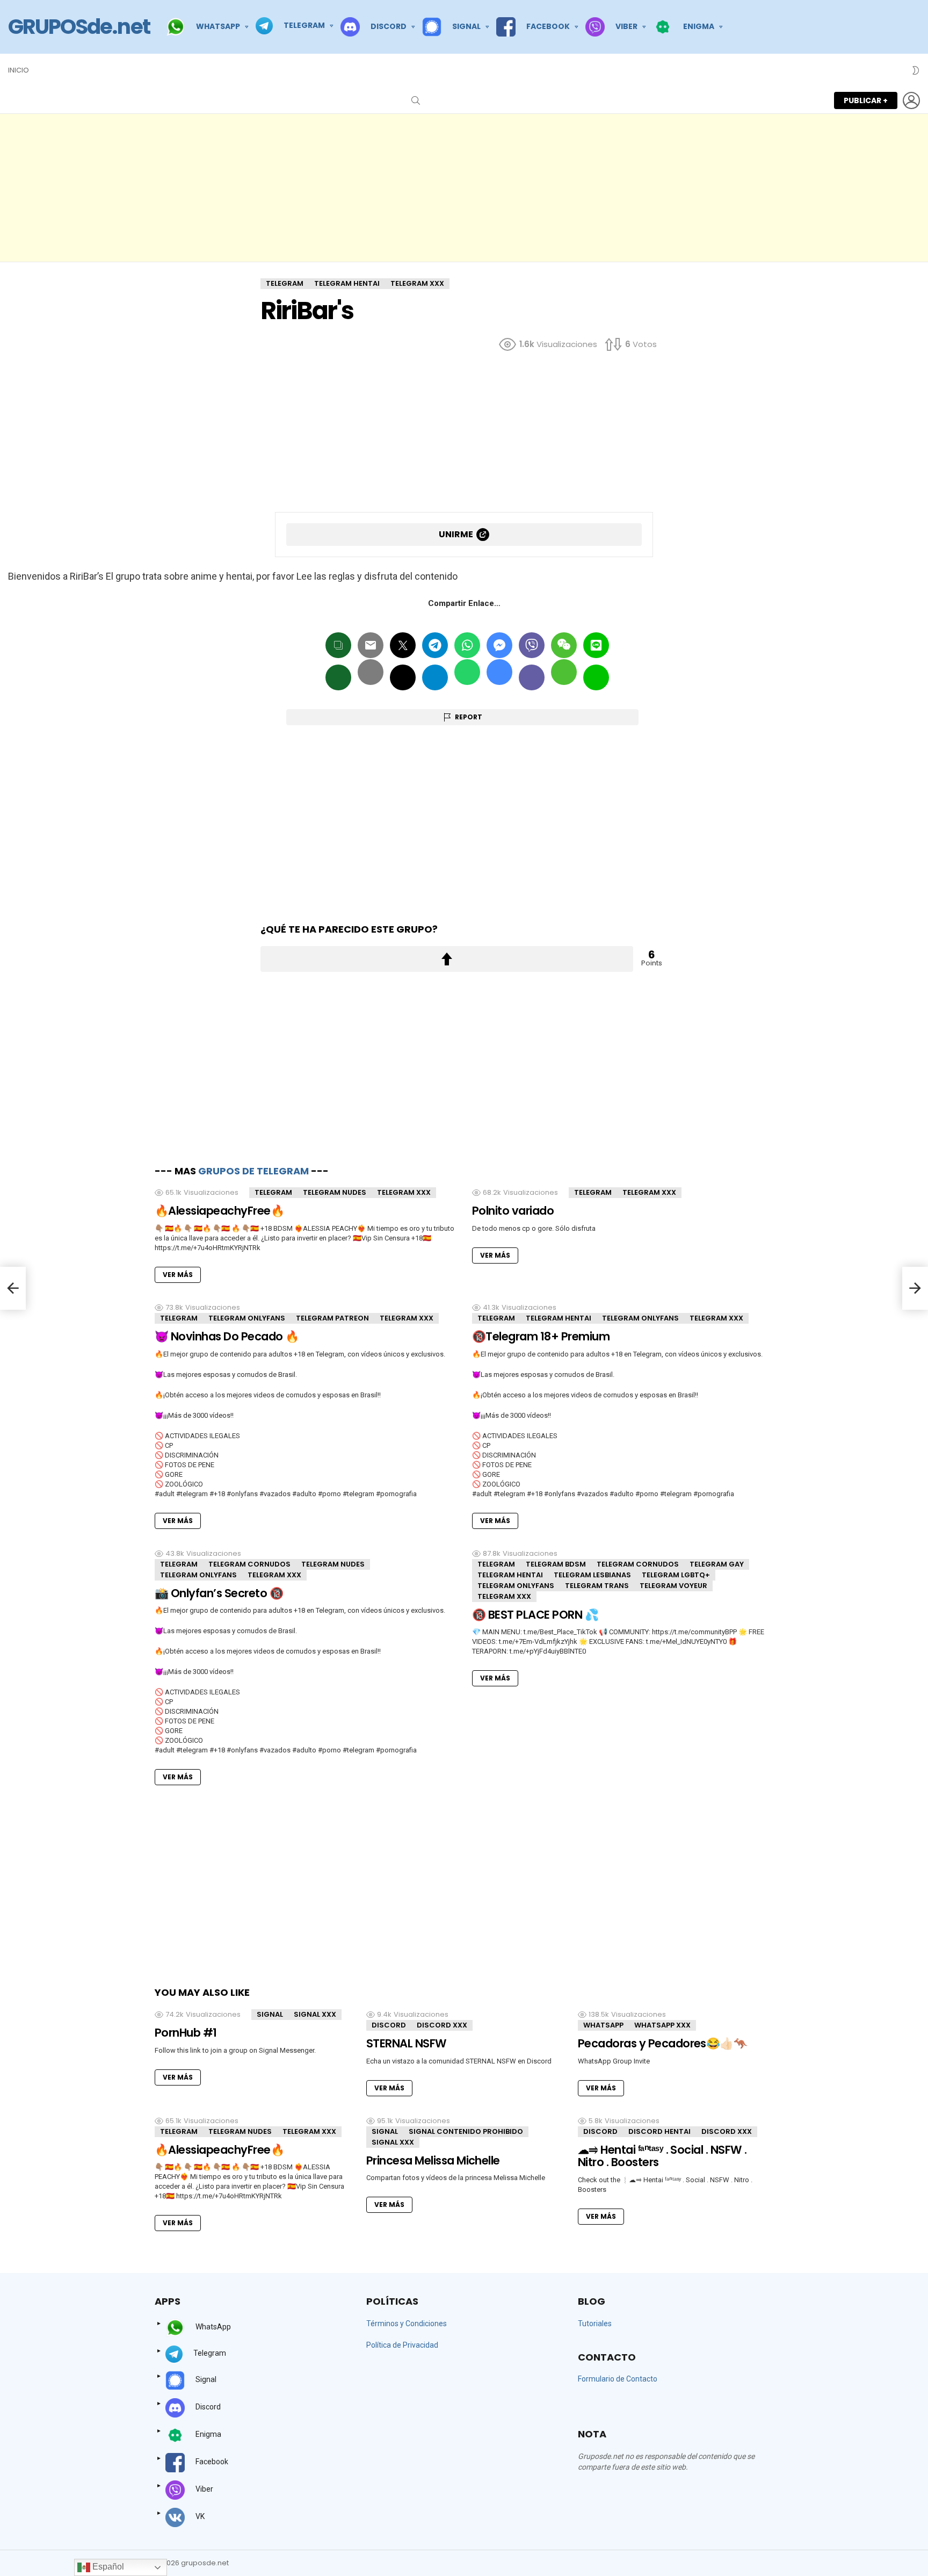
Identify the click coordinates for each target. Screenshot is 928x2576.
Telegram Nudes (335, 1192)
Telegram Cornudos (249, 1564)
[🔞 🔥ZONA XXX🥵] (13, 1288)
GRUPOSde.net (79, 27)
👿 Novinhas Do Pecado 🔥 (227, 1336)
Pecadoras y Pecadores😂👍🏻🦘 (662, 2043)
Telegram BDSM (556, 1564)
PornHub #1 (186, 2033)
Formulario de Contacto (618, 2379)
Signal (270, 2014)
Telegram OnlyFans (247, 1318)
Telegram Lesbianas (592, 1575)
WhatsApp (603, 2025)
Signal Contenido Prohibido (466, 2131)
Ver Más (178, 1275)
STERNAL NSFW (407, 2043)
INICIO (19, 70)
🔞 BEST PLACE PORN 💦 (535, 1615)
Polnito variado (513, 1211)
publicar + (866, 100)
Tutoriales (595, 2324)
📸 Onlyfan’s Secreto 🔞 (219, 1593)
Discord (389, 2025)
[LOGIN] (911, 100)
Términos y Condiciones (407, 2324)
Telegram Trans (597, 1586)
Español (107, 2567)
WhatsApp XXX (662, 2025)
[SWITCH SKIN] (916, 70)
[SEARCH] (416, 100)
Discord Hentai (659, 2131)
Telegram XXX (404, 1192)
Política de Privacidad (402, 2345)
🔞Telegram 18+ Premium (541, 1336)
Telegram (273, 1192)
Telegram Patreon (332, 1318)
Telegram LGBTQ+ (676, 1575)
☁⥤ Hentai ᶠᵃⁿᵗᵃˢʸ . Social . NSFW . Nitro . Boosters (662, 2156)
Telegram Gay (717, 1564)
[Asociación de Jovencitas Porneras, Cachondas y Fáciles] (915, 1288)
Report (469, 717)
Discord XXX (442, 2025)
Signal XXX (315, 2014)
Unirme (456, 534)
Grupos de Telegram (253, 1171)
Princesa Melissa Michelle (433, 2160)
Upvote (447, 959)
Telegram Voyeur (673, 1586)
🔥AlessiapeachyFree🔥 (219, 1211)
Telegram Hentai (559, 1318)
